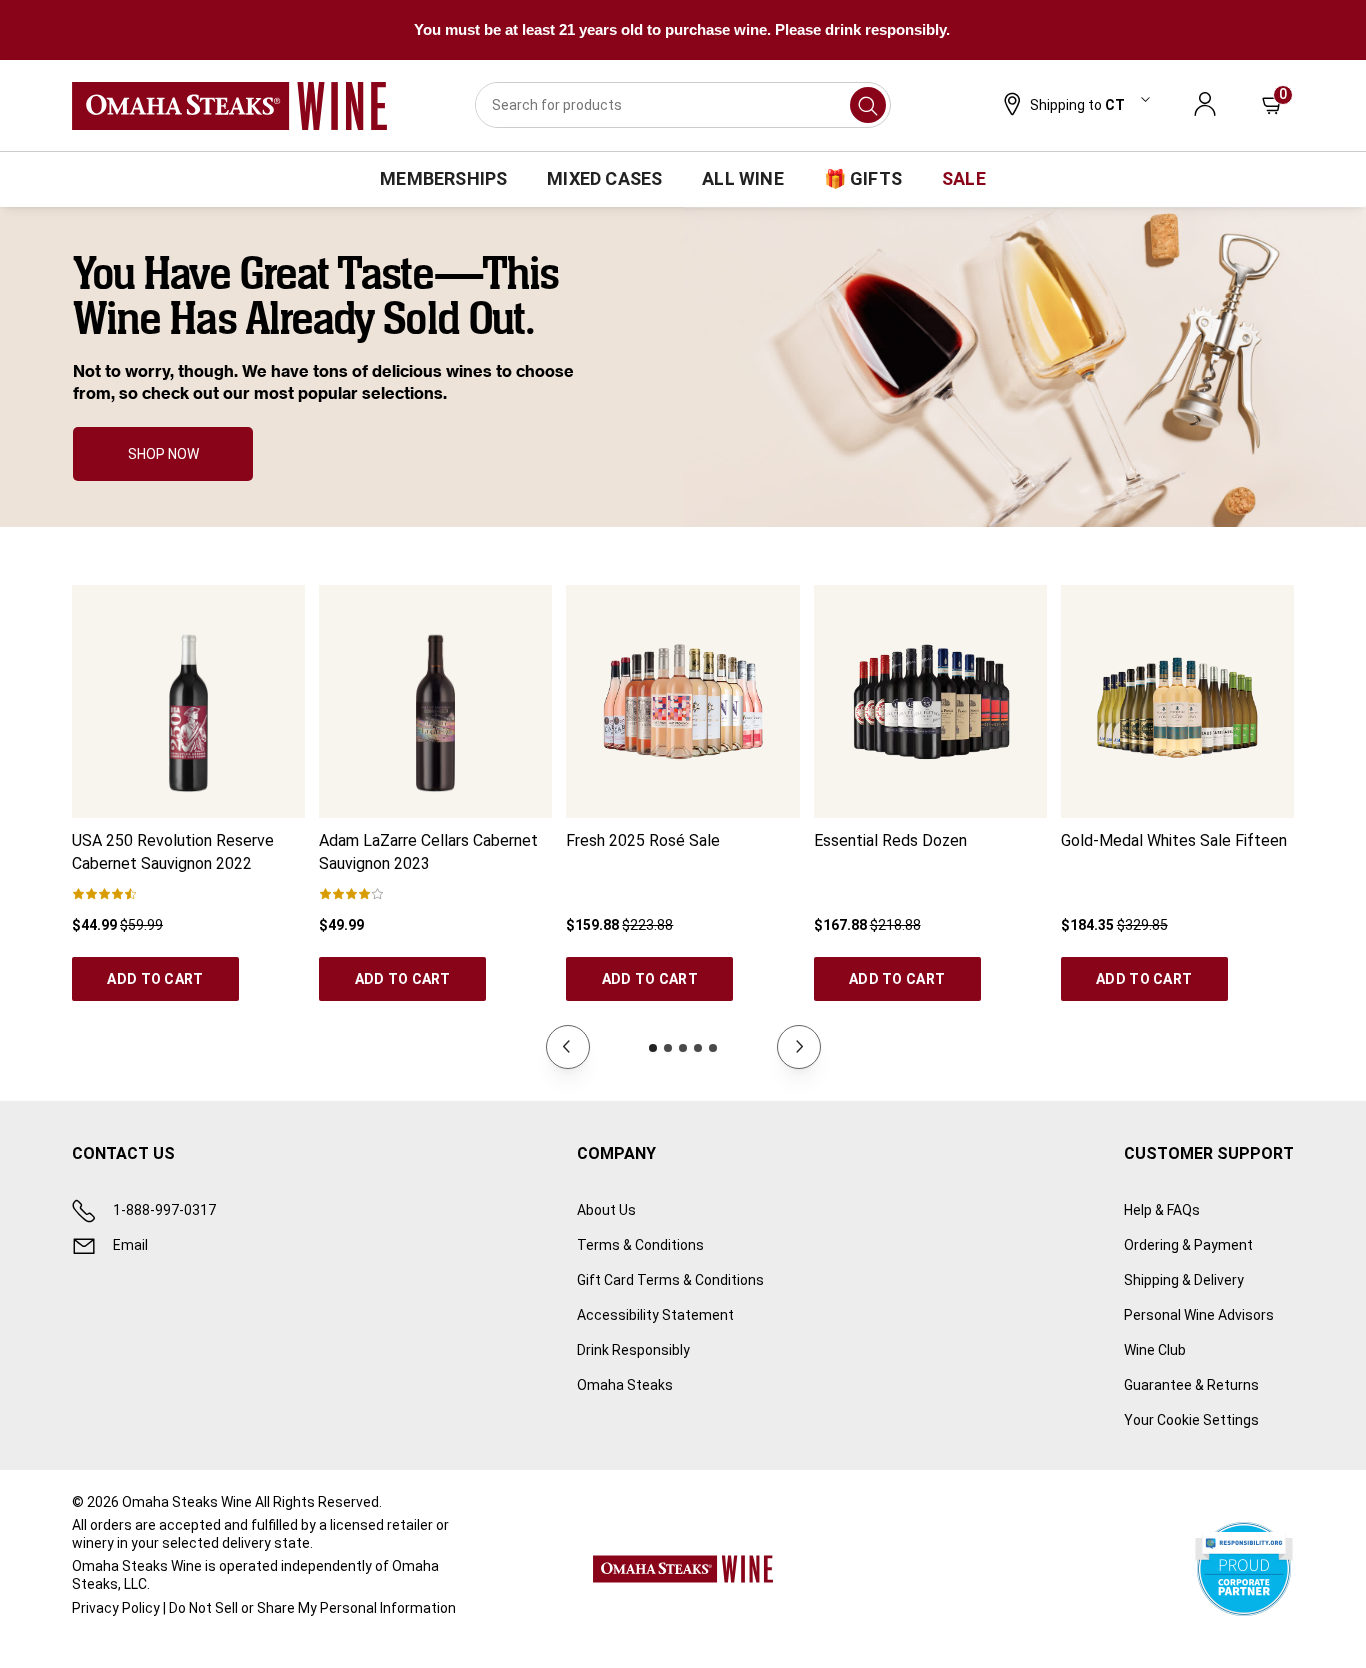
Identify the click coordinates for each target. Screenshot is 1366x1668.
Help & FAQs (1162, 1210)
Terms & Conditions (640, 1245)
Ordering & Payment (1188, 1245)
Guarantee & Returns (1191, 1385)
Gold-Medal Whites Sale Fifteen (1174, 840)
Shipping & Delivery (1184, 1280)
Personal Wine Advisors (1199, 1315)
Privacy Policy (116, 1608)
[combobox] (682, 105)
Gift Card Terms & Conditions (670, 1280)
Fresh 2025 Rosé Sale (643, 840)
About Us (606, 1210)
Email (130, 1245)
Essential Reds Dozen (890, 840)
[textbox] (335, 329)
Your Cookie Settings (1191, 1420)
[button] (1074, 106)
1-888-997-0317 (164, 1210)
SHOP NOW (163, 454)
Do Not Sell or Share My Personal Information (312, 1608)
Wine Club (1155, 1350)
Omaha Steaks (625, 1385)
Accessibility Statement (655, 1315)
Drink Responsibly (633, 1350)
